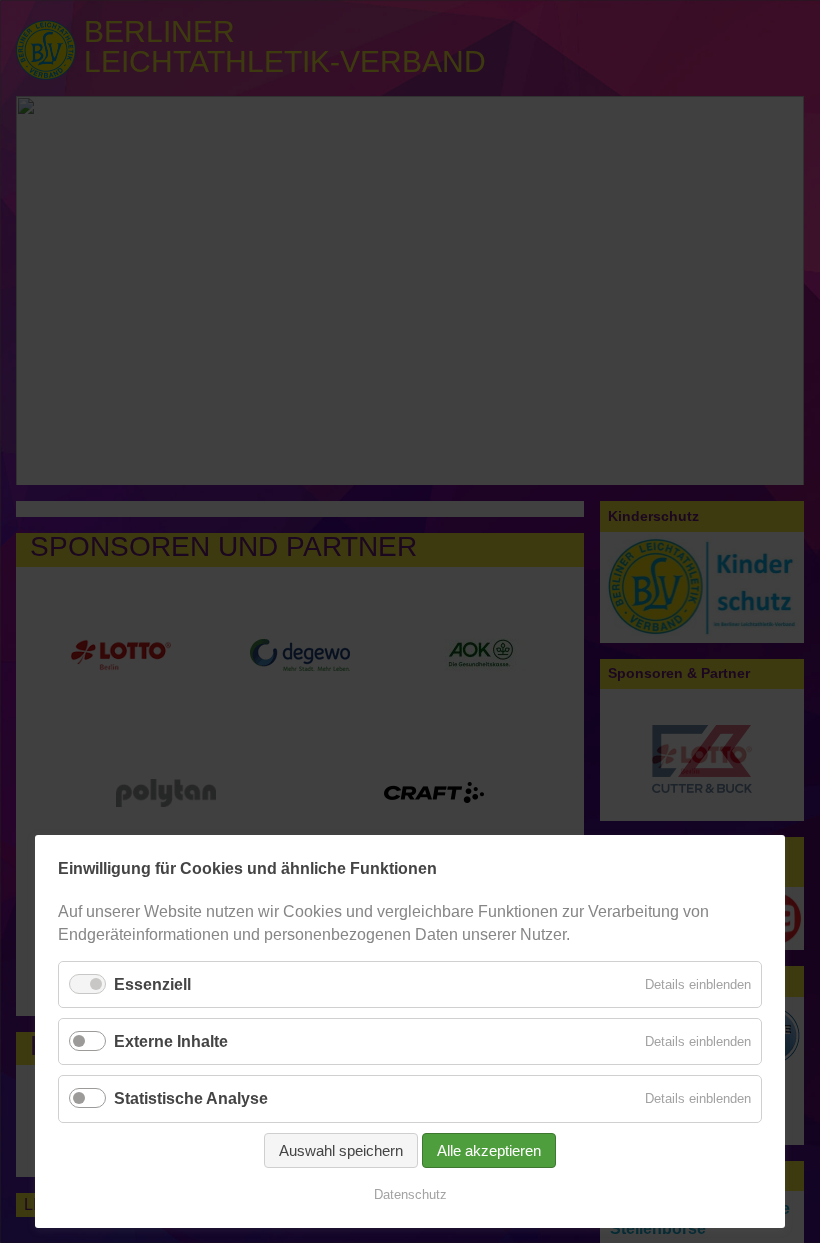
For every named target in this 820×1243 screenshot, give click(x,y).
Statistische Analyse (191, 1098)
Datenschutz (410, 1194)
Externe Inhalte (171, 1041)
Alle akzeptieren (489, 1150)
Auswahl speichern (341, 1150)
